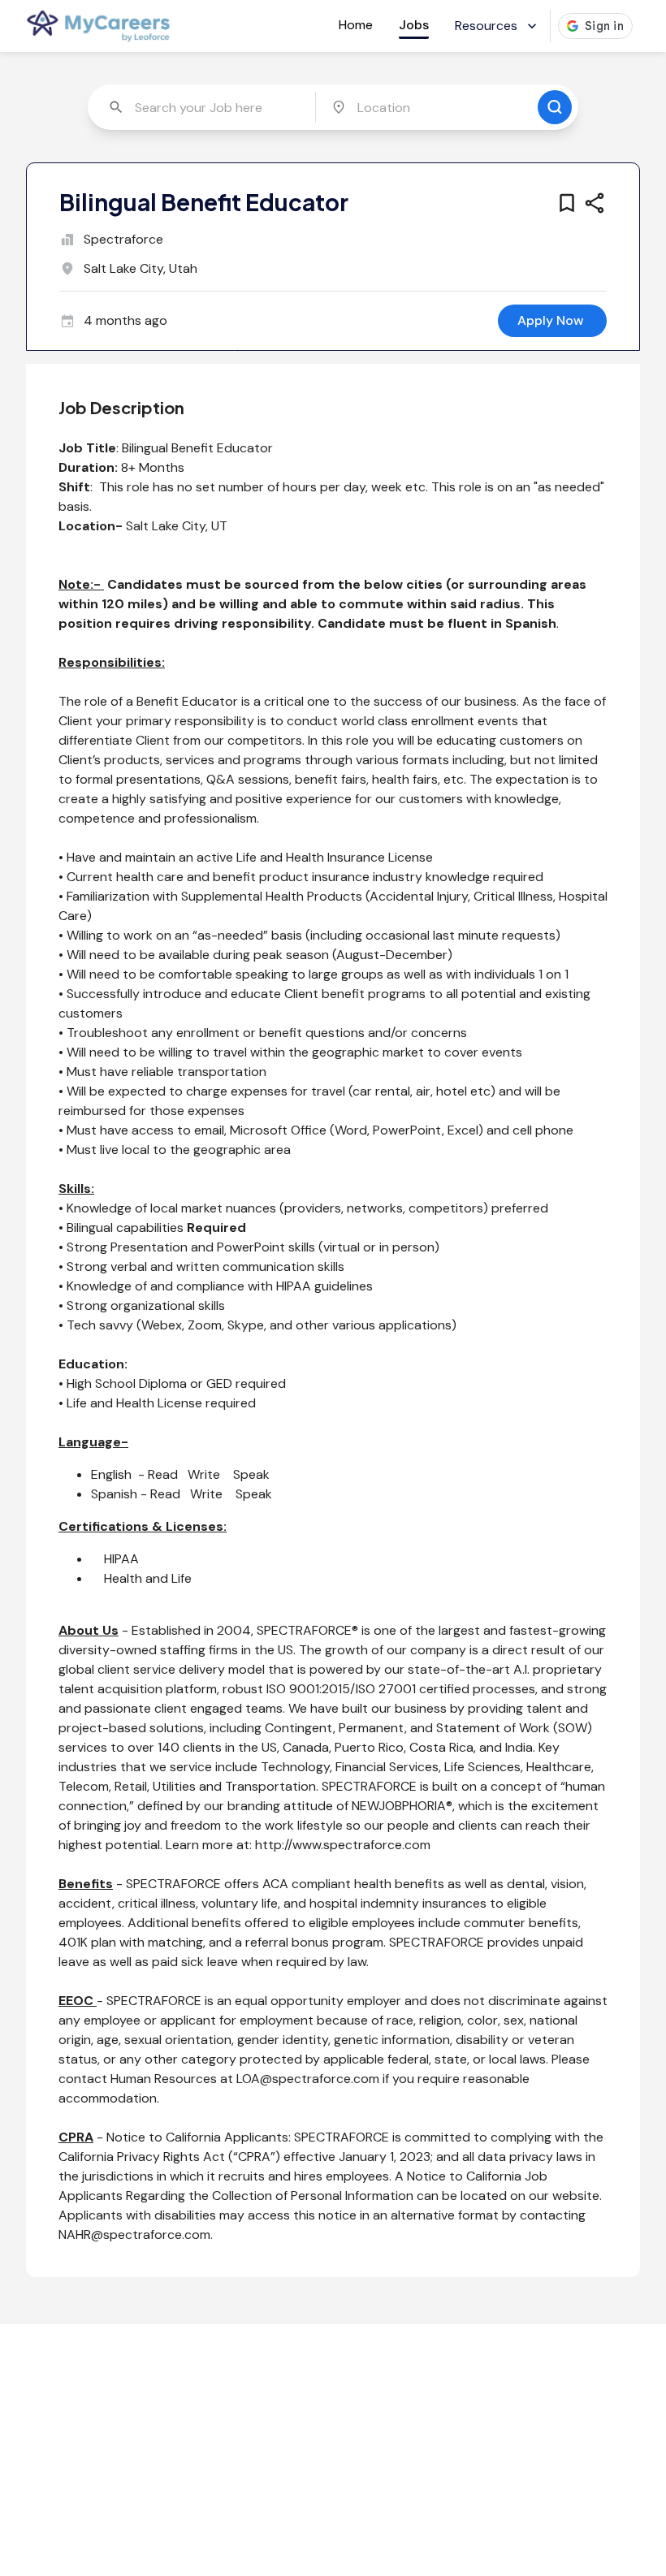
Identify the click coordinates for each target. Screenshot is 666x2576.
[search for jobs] (555, 107)
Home (356, 25)
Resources (486, 26)
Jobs (414, 25)
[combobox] (204, 107)
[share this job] (595, 203)
